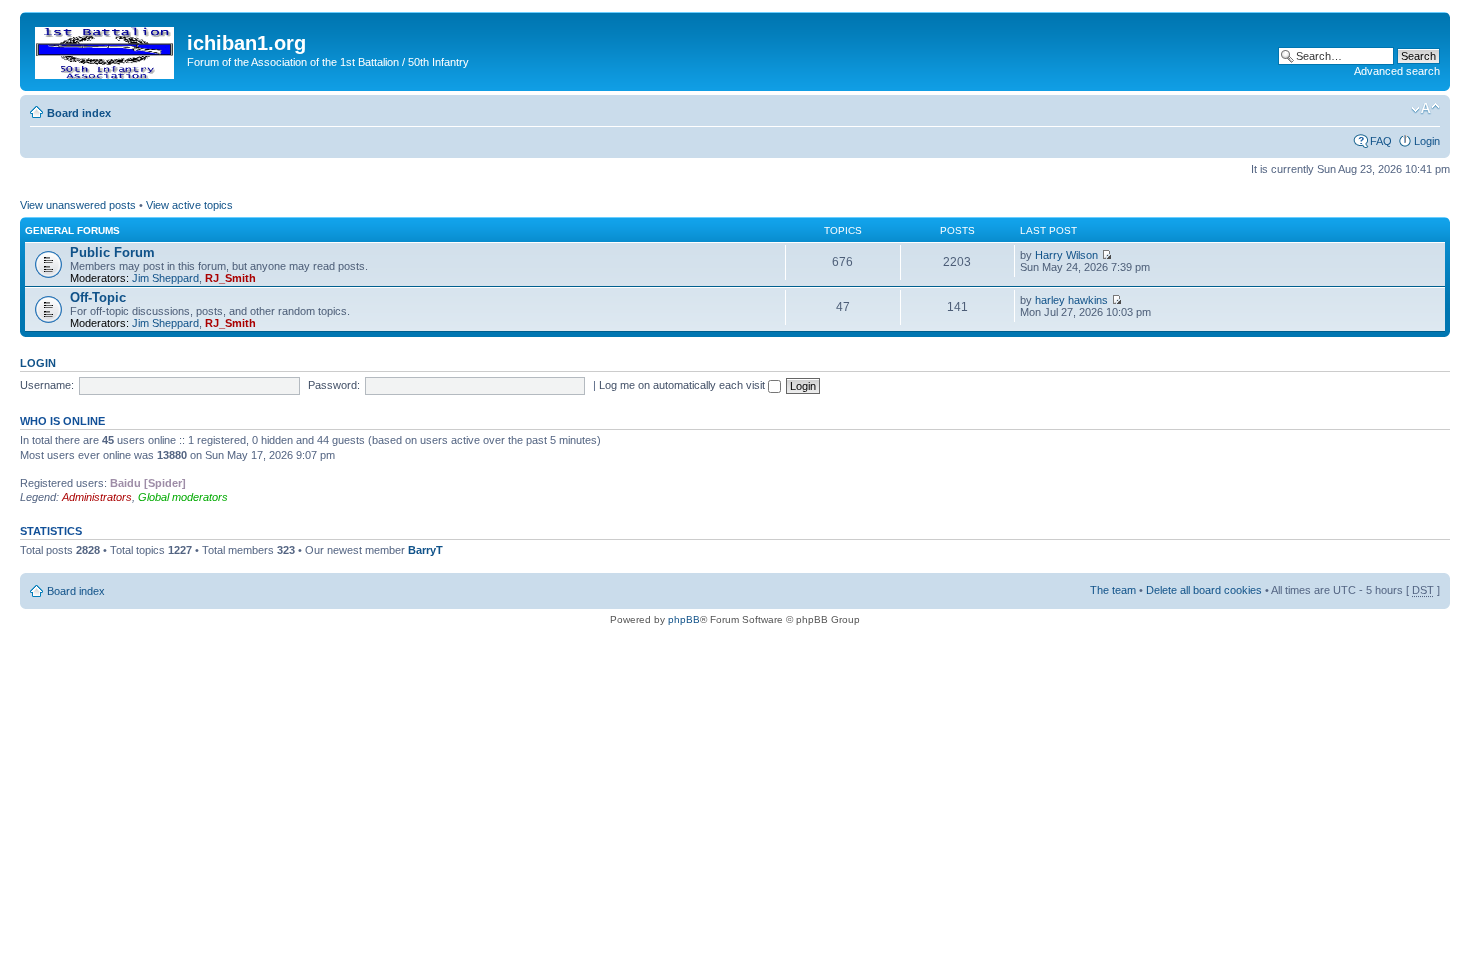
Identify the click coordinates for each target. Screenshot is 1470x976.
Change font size (1425, 109)
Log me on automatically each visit (683, 385)
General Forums (72, 230)
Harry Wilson (1066, 255)
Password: (334, 385)
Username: (47, 385)
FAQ (1381, 141)
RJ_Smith (230, 278)
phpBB (684, 619)
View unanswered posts (78, 205)
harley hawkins (1071, 300)
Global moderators (183, 497)
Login (1427, 141)
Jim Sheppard (165, 278)
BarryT (425, 550)
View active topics (189, 205)
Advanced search (1397, 71)
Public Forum (112, 252)
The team (1113, 590)
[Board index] (106, 49)
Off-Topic (98, 297)
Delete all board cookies (1204, 590)
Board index (79, 113)
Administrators (97, 497)
